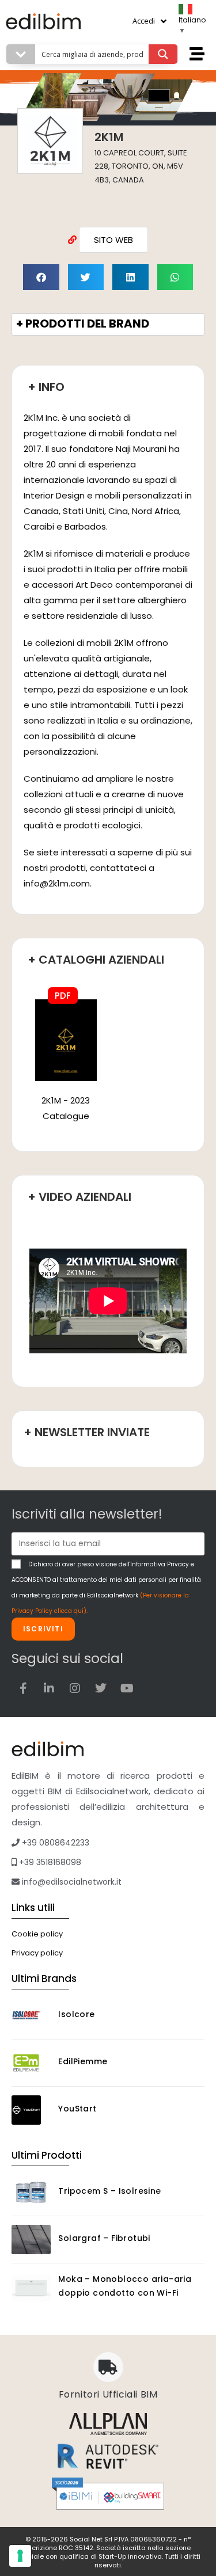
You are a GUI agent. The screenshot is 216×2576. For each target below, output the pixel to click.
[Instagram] (75, 1688)
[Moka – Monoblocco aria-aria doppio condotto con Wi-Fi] (31, 2288)
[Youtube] (127, 1688)
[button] (41, 277)
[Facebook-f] (23, 1688)
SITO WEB (113, 240)
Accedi (144, 21)
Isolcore (76, 2014)
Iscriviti (43, 1629)
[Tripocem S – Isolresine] (31, 2192)
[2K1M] (66, 1039)
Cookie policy (37, 1934)
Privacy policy (37, 1953)
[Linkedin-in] (49, 1688)
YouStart (77, 2109)
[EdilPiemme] (31, 2063)
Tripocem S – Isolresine (109, 2191)
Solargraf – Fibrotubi (104, 2238)
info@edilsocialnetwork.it (71, 1882)
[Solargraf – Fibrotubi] (31, 2240)
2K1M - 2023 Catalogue (66, 1108)
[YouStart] (31, 2110)
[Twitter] (101, 1688)
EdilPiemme (83, 2061)
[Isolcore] (31, 2016)
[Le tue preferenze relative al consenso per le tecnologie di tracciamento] (20, 2556)
